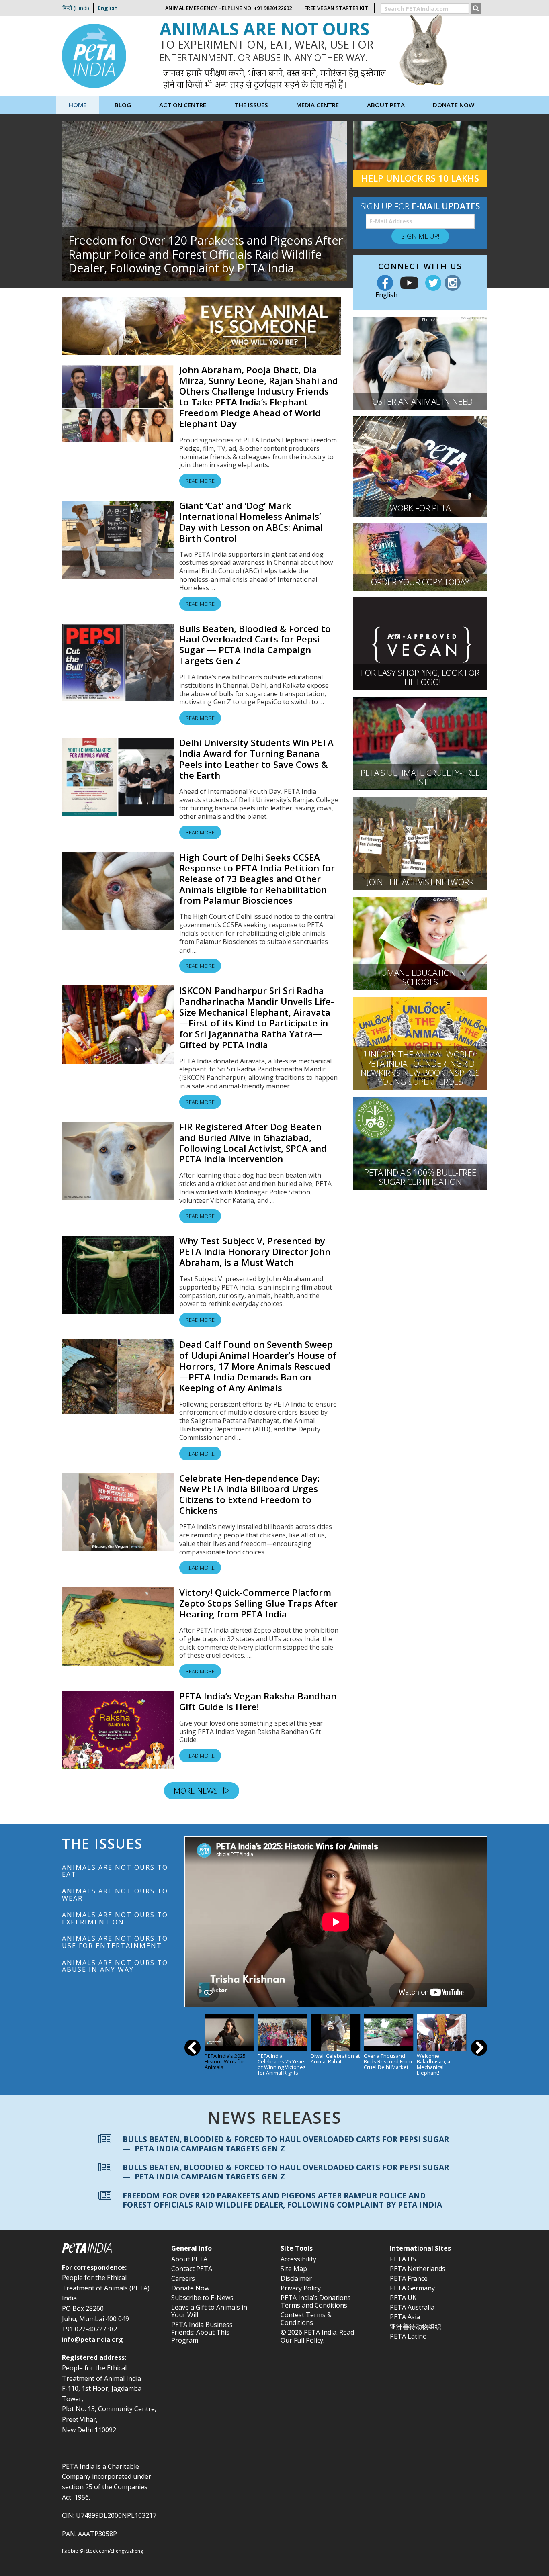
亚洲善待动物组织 (416, 2327)
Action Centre (183, 105)
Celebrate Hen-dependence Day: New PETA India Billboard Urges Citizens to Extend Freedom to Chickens (249, 1494)
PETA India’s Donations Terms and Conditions (316, 2301)
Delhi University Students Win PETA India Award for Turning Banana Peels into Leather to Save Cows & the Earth (256, 759)
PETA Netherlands (418, 2269)
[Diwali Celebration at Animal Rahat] (336, 2032)
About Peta (386, 105)
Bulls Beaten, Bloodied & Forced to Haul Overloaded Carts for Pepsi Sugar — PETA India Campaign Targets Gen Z (255, 645)
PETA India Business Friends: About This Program (202, 2332)
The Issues (251, 105)
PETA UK (403, 2298)
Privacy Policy (301, 2288)
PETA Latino (408, 2336)
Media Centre (318, 105)
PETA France (409, 2278)
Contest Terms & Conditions (306, 2319)
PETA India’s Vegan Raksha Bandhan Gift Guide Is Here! (258, 1701)
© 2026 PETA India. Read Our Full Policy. (317, 2336)
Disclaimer (296, 2278)
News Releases (274, 2118)
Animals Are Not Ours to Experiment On (115, 1918)
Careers (183, 2278)
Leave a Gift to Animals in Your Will (209, 2311)
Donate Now (454, 105)
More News (197, 1791)
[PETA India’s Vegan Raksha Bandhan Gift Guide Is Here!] (118, 1730)
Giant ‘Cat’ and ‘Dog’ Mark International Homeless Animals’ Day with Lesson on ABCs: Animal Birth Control (251, 522)
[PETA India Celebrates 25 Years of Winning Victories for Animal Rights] (283, 2032)
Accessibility (298, 2259)
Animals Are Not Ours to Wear (115, 1895)
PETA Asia (405, 2317)
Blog (123, 105)
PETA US (403, 2259)
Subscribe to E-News (202, 2298)
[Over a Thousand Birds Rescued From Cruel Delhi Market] (389, 2032)
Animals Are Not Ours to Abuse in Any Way (115, 1966)
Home (78, 105)
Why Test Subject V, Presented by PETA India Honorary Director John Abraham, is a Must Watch (255, 1252)
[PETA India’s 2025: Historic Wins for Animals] (229, 2032)
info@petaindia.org (92, 2339)
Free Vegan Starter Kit (336, 8)
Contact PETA (192, 2269)
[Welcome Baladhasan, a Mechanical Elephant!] (442, 2032)
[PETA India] (94, 55)
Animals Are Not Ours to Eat (115, 1871)
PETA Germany (412, 2288)
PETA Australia (412, 2307)
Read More (200, 481)
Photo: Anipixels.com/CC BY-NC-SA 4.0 (454, 320)
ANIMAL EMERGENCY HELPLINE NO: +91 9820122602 (228, 8)
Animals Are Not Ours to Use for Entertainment (115, 1942)
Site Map (294, 2269)
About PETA (189, 2259)
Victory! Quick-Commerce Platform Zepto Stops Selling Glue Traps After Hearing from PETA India (258, 1603)
